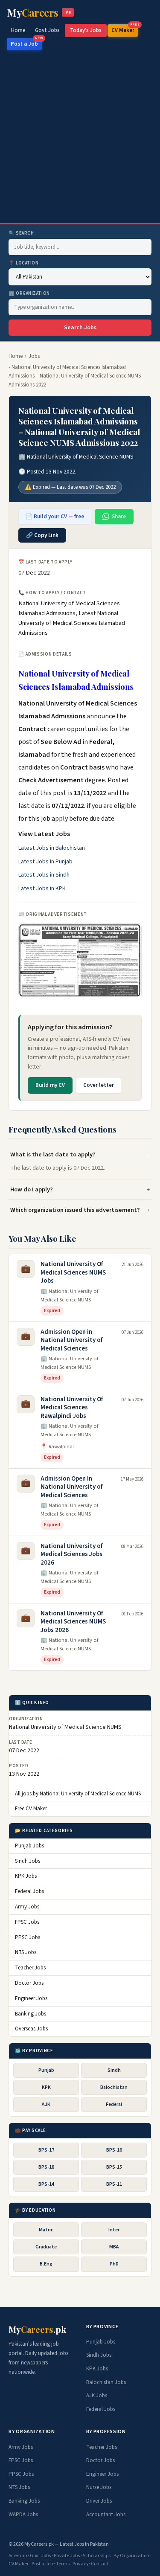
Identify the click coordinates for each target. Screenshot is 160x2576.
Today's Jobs (86, 30)
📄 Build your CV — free (55, 517)
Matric (46, 2230)
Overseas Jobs (31, 2029)
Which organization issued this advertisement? (75, 1210)
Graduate (46, 2247)
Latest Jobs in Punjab (45, 862)
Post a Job (26, 43)
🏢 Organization (29, 293)
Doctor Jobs (29, 1983)
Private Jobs (67, 2556)
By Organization (131, 2556)
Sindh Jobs (28, 1861)
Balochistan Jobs (106, 2382)
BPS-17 (46, 2150)
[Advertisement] (80, 139)
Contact (100, 2564)
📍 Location (24, 263)
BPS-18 (46, 2167)
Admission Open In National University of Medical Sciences (71, 1487)
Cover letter (99, 1085)
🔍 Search (21, 233)
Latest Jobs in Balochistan (52, 848)
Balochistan (114, 2087)
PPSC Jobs (28, 1937)
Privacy (81, 2564)
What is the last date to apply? (53, 1154)
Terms (63, 2564)
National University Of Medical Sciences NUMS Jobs (73, 1272)
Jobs (34, 356)
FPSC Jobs (27, 1922)
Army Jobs (27, 1907)
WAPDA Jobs (23, 2515)
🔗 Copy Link (42, 535)
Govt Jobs (47, 30)
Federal (114, 2104)
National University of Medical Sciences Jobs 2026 (71, 1554)
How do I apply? (32, 1189)
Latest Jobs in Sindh (44, 875)
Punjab (46, 2070)
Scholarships (97, 2556)
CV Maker (125, 29)
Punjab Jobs (29, 1846)
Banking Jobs (31, 2014)
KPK (46, 2087)
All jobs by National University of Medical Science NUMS (78, 1794)
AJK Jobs (97, 2396)
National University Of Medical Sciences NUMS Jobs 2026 (73, 1622)
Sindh (114, 2070)
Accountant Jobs (106, 2515)
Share (119, 517)
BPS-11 (114, 2184)
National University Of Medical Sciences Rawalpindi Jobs (72, 1408)
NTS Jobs (26, 1952)
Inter (114, 2230)
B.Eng (46, 2264)
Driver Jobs (99, 2501)
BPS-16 (114, 2150)
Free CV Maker (31, 1809)
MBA (114, 2247)
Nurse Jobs (99, 2487)
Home (18, 30)
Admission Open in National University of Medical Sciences (71, 1340)
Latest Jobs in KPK (42, 889)
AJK (46, 2104)
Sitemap (18, 2556)
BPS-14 (46, 2184)
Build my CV (50, 1085)
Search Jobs (80, 328)
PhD (114, 2264)
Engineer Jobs (31, 1998)
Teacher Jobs (30, 1968)
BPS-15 (114, 2167)
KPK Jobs (26, 1876)
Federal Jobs (29, 1891)
